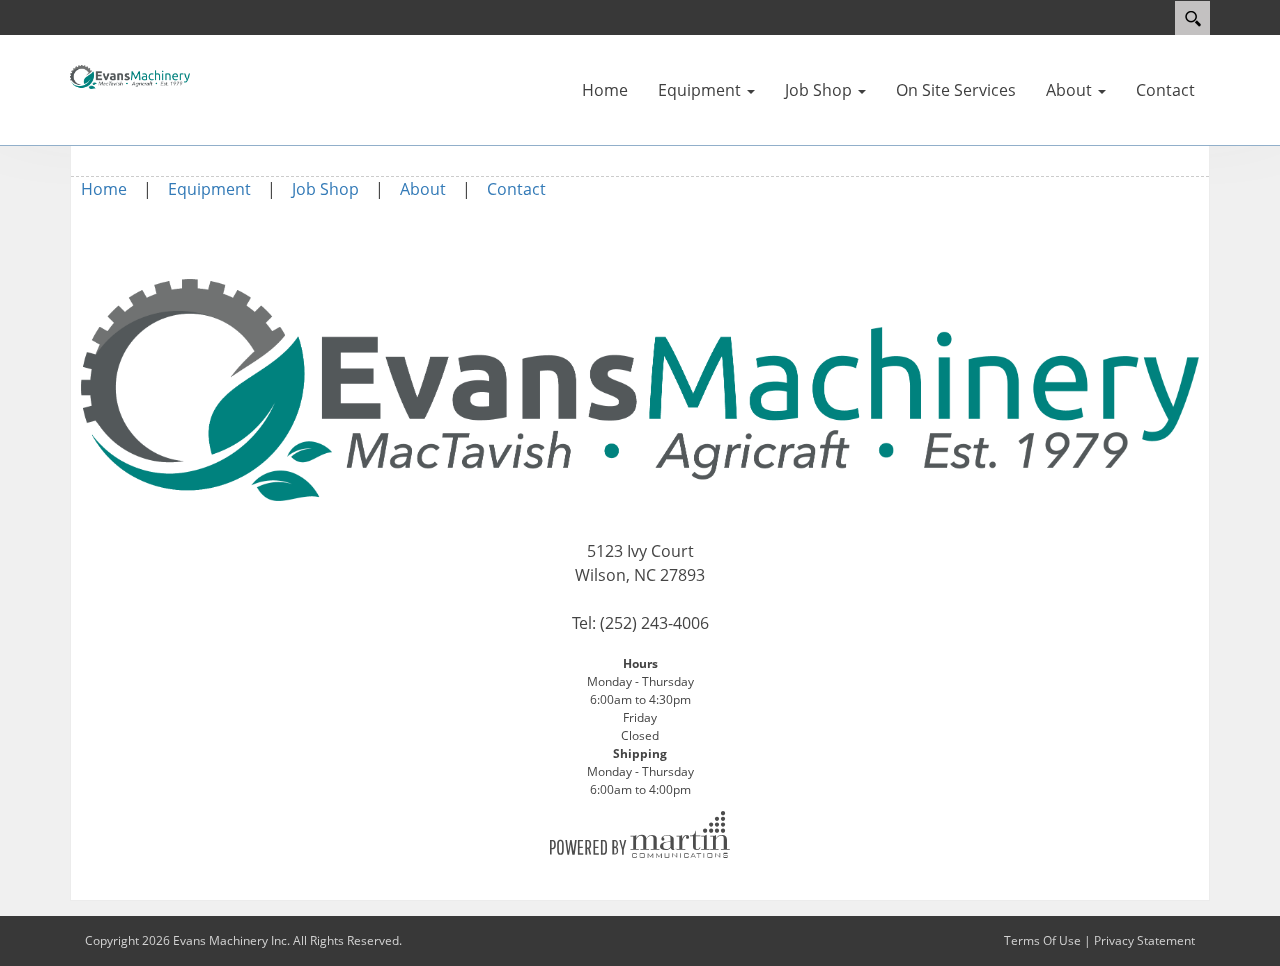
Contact (516, 189)
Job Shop (325, 189)
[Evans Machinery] (130, 75)
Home (104, 189)
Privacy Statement (1144, 940)
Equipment (209, 189)
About (423, 189)
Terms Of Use (1042, 940)
